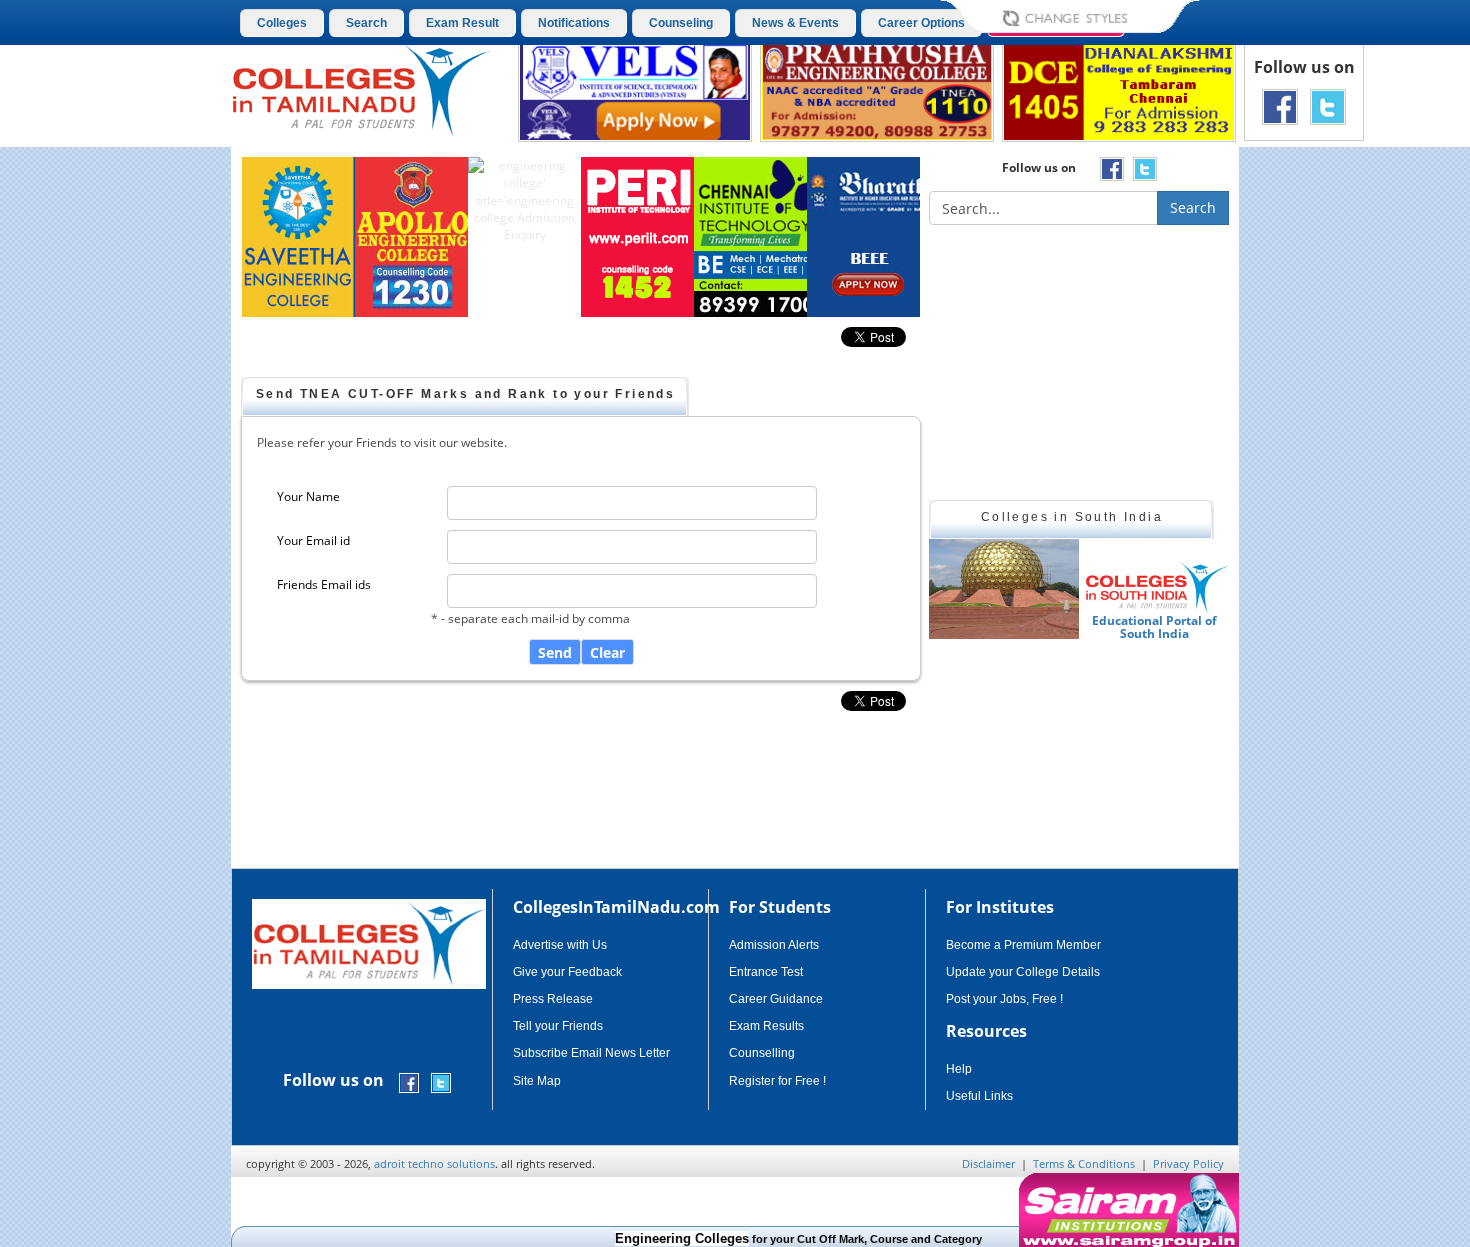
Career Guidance (776, 999)
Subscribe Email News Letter (591, 1053)
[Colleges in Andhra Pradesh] (1074, 589)
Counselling (762, 1053)
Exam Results (766, 1026)
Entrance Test (766, 972)
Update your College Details (1023, 972)
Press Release (553, 999)
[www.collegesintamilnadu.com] (360, 88)
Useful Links (979, 1096)
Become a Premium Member (1023, 945)
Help (959, 1069)
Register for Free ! (777, 1081)
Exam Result (462, 23)
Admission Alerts (774, 945)
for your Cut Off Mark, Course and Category (773, 1239)
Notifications (574, 23)
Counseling (681, 23)
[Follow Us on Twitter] (1328, 105)
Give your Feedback (567, 972)
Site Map (537, 1081)
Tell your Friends (558, 1026)
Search (366, 23)
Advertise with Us (560, 945)
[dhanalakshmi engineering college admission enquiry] (1119, 89)
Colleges (282, 23)
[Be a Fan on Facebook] (1280, 105)
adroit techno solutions (434, 1163)
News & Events (795, 23)
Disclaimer (988, 1163)
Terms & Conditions (1084, 1163)
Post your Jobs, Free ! (1004, 999)
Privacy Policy (1188, 1163)
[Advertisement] (1324, 498)
